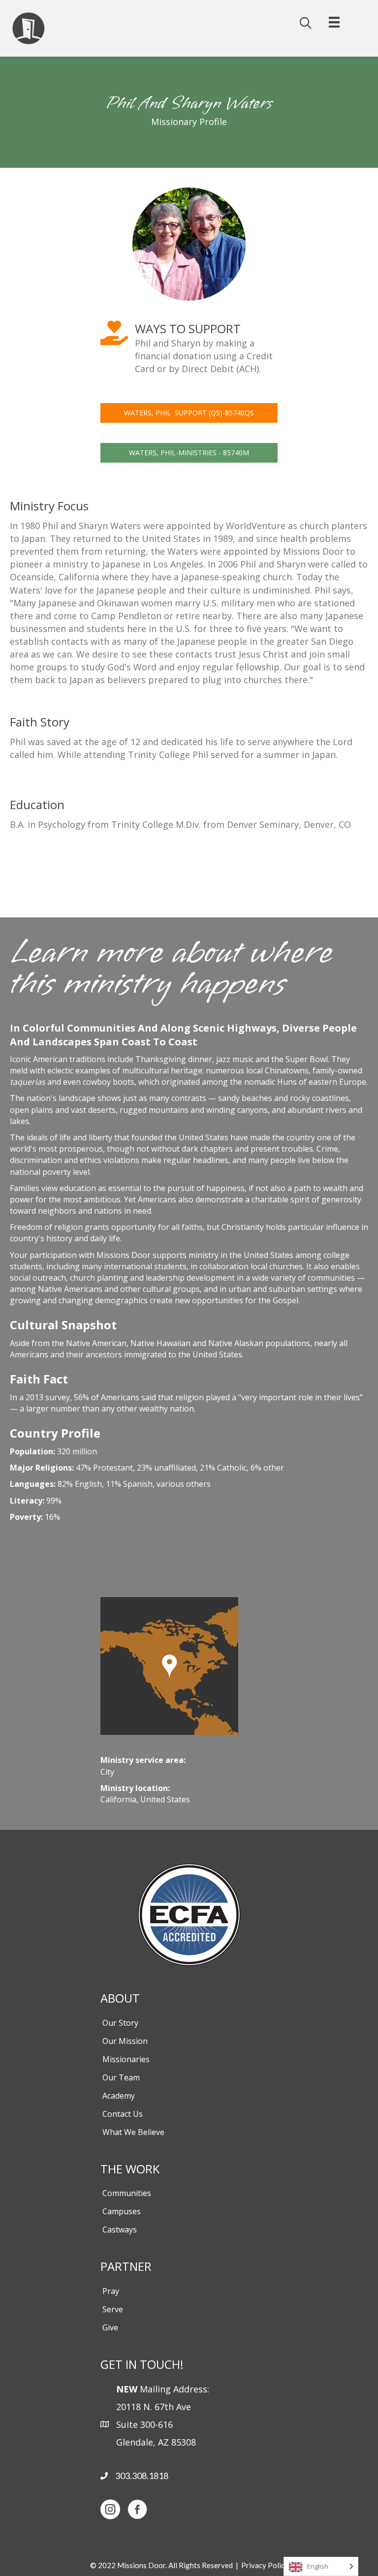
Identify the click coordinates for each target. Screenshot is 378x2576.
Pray (111, 2291)
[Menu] (334, 18)
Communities (127, 2193)
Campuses (122, 2211)
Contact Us (123, 2114)
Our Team (121, 2077)
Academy (119, 2096)
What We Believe (133, 2132)
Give (110, 2327)
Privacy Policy (265, 2565)
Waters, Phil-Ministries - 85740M (189, 453)
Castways (120, 2230)
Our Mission (125, 2041)
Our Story (120, 2023)
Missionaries (126, 2059)
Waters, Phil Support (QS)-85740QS (189, 413)
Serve (113, 2309)
